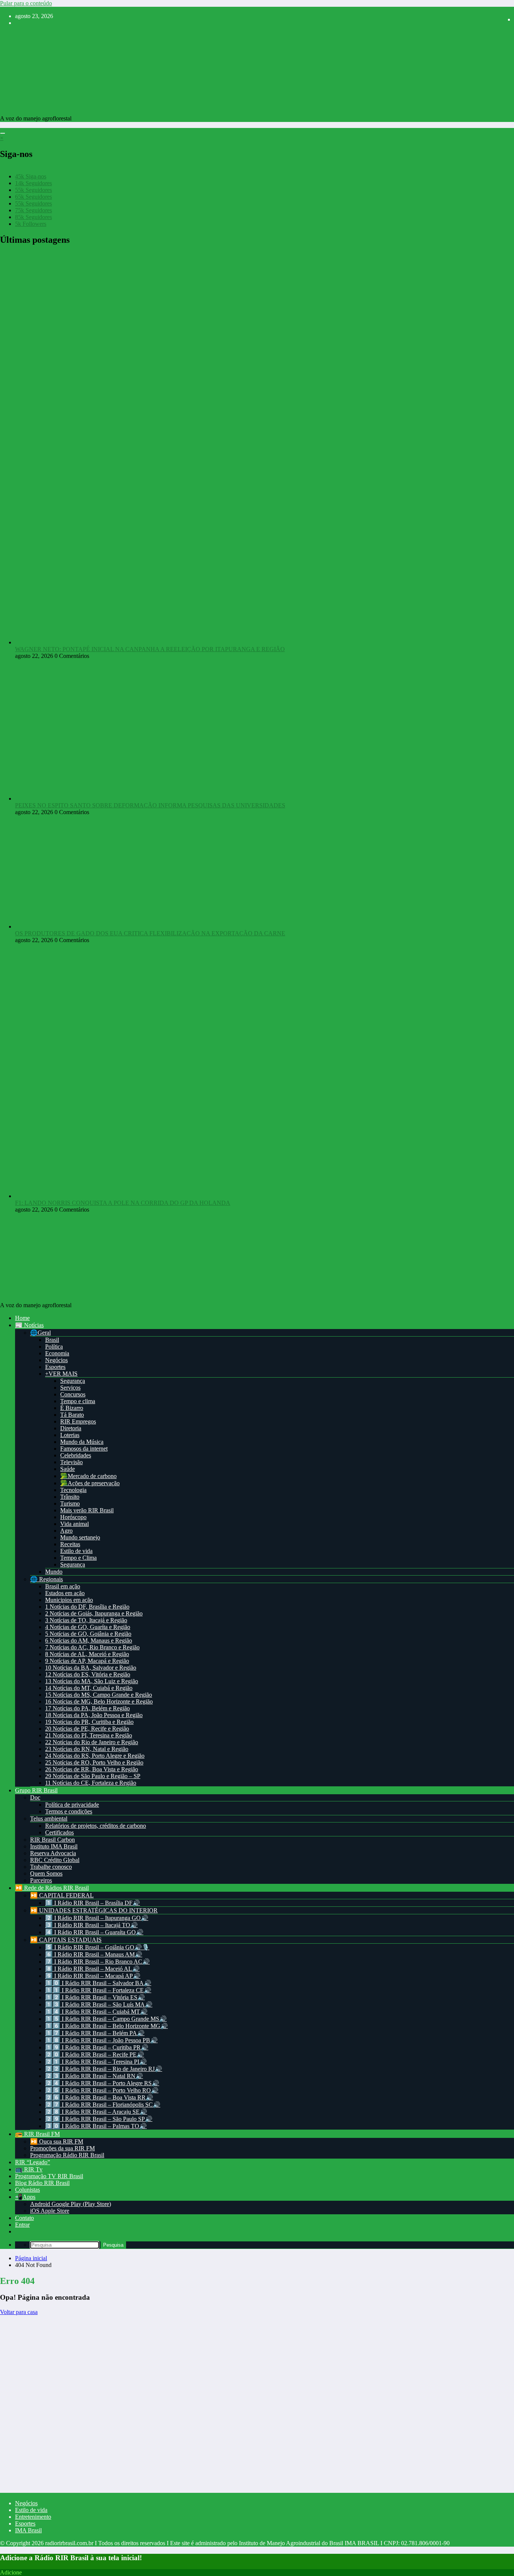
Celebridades (76, 1455)
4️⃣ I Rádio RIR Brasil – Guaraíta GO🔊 (94, 1932)
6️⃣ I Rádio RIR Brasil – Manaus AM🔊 (94, 1954)
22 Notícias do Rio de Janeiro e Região (92, 1742)
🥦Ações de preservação (90, 1483)
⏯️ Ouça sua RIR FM (57, 2141)
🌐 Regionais (46, 1579)
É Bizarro (72, 1408)
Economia (57, 1353)
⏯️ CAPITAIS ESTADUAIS (66, 1940)
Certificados (59, 1832)
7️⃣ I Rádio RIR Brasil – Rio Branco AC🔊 (97, 1962)
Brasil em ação (63, 1586)
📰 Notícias (29, 1325)
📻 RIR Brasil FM (37, 2134)
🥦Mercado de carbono (88, 1476)
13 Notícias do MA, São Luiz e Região (92, 1681)
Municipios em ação (69, 1600)
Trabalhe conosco (51, 1867)
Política (54, 1347)
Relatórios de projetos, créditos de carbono (96, 1826)
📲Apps (25, 2197)
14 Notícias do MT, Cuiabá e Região (89, 1688)
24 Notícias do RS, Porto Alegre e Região (95, 1756)
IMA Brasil (28, 2530)
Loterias (70, 1435)
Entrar (22, 2225)
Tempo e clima (78, 1401)
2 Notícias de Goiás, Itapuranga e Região (94, 1613)
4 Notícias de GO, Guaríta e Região (88, 1627)
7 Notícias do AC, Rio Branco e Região (92, 1647)
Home (22, 1318)
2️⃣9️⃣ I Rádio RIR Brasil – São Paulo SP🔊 (99, 2119)
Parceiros (41, 1880)
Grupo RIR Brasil (36, 1790)
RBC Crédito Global (55, 1860)
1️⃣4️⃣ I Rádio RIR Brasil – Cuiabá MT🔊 (96, 2012)
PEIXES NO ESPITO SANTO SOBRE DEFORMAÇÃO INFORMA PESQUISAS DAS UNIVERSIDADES (150, 805)
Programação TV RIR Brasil (49, 2176)
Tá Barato (72, 1415)
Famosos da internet (84, 1449)
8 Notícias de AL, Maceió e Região (87, 1654)
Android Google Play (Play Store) (71, 2204)
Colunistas (27, 2190)
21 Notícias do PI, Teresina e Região (89, 1735)
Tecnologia (73, 1490)
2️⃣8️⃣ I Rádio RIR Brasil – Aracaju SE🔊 (96, 2112)
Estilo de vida (76, 1551)
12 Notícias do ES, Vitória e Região (88, 1674)
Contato (24, 2218)
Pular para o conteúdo (26, 3)
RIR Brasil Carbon (52, 1840)
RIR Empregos (78, 1421)
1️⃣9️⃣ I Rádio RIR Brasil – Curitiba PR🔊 (97, 2047)
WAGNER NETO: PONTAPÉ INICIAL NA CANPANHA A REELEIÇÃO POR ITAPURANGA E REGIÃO (150, 649)
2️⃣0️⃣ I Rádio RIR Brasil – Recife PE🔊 (95, 2055)
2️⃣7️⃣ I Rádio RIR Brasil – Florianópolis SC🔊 (103, 2105)
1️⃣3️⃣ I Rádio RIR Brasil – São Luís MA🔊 (99, 2004)
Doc (35, 1797)
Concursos (73, 1394)
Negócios (56, 1360)
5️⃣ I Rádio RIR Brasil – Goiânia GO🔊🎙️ (97, 1947)
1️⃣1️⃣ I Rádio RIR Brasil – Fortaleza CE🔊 (98, 1990)
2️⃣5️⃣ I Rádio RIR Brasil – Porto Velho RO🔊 (102, 2090)
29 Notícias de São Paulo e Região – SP (93, 1776)
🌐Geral (40, 1333)
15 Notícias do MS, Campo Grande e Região (99, 1695)
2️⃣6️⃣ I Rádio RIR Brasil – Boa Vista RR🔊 (99, 2097)
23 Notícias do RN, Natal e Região (87, 1749)
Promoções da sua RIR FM (62, 2148)
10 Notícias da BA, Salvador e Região (91, 1668)
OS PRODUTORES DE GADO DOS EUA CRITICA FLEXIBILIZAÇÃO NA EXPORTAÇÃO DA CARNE (150, 933)
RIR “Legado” (33, 2162)
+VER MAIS (61, 1374)
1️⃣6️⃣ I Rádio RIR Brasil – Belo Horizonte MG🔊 (106, 2026)
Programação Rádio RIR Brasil (67, 2155)
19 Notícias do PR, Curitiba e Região (89, 1722)
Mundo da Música (82, 1442)
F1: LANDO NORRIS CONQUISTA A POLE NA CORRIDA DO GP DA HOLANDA (123, 1203)
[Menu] (3, 133)
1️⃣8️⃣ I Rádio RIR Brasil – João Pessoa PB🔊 (101, 2040)
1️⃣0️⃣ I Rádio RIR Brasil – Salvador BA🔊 (98, 1983)
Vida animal (75, 1524)
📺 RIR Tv (29, 2169)
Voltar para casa (19, 2312)
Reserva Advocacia (53, 1853)
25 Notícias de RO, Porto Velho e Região (94, 1762)
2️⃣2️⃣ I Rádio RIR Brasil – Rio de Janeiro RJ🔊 (104, 2069)
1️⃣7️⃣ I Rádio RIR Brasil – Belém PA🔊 (95, 2033)
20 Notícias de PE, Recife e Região (87, 1729)
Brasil (52, 1340)
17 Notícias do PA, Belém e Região (87, 1708)
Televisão (71, 1462)
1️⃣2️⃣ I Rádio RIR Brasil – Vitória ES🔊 (95, 1997)
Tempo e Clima (78, 1558)
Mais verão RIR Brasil (87, 1510)
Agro (66, 1531)
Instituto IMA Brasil (54, 1846)
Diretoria (71, 1428)
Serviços (70, 1388)
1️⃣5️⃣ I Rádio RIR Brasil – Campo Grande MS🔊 (106, 2019)
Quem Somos (46, 1873)
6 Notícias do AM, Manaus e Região (89, 1640)
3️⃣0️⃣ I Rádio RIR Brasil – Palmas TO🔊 (96, 2126)
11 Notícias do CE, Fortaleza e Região (91, 1783)
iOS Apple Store (50, 2211)
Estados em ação (65, 1593)
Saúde (68, 1469)
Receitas (70, 1544)
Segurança (73, 1381)
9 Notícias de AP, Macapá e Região (87, 1661)
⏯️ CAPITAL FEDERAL (62, 1895)
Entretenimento (33, 2517)
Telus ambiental (49, 1819)
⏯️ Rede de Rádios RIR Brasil (52, 1888)
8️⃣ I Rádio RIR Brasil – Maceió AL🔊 (92, 1969)
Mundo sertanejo (80, 1537)
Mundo (54, 1572)
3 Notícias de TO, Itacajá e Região (86, 1620)
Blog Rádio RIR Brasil (42, 2183)
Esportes (55, 1367)
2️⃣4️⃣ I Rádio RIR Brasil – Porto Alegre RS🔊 (102, 2083)
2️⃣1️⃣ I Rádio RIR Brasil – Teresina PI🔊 (96, 2062)
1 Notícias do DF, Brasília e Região (87, 1607)
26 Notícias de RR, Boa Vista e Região (92, 1769)
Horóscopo (73, 1517)
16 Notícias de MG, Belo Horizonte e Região (99, 1701)
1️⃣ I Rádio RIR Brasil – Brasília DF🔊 (93, 1903)
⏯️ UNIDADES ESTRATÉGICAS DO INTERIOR (94, 1910)
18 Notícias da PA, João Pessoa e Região (94, 1715)
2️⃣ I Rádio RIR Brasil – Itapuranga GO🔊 (97, 1918)
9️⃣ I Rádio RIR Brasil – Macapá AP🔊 (93, 1976)
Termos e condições (69, 1811)
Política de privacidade (72, 1805)
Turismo (70, 1503)
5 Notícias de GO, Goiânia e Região (88, 1634)
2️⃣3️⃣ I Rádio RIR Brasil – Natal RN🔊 (94, 2076)
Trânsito (70, 1497)
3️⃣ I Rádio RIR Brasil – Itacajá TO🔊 (91, 1925)
